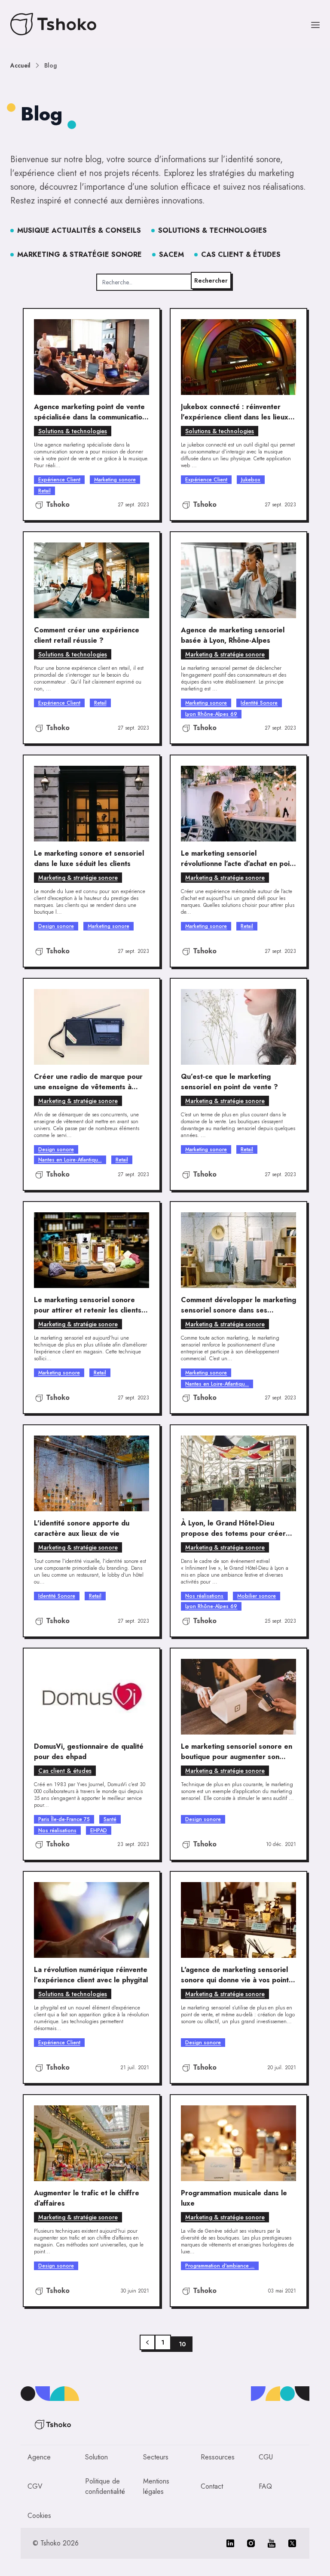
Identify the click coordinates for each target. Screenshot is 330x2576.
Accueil (20, 65)
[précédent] (147, 2342)
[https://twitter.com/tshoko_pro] (292, 2543)
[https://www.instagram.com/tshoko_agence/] (251, 2543)
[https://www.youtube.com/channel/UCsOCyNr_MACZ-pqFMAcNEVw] (272, 2543)
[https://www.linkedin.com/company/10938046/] (230, 2543)
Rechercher (211, 280)
